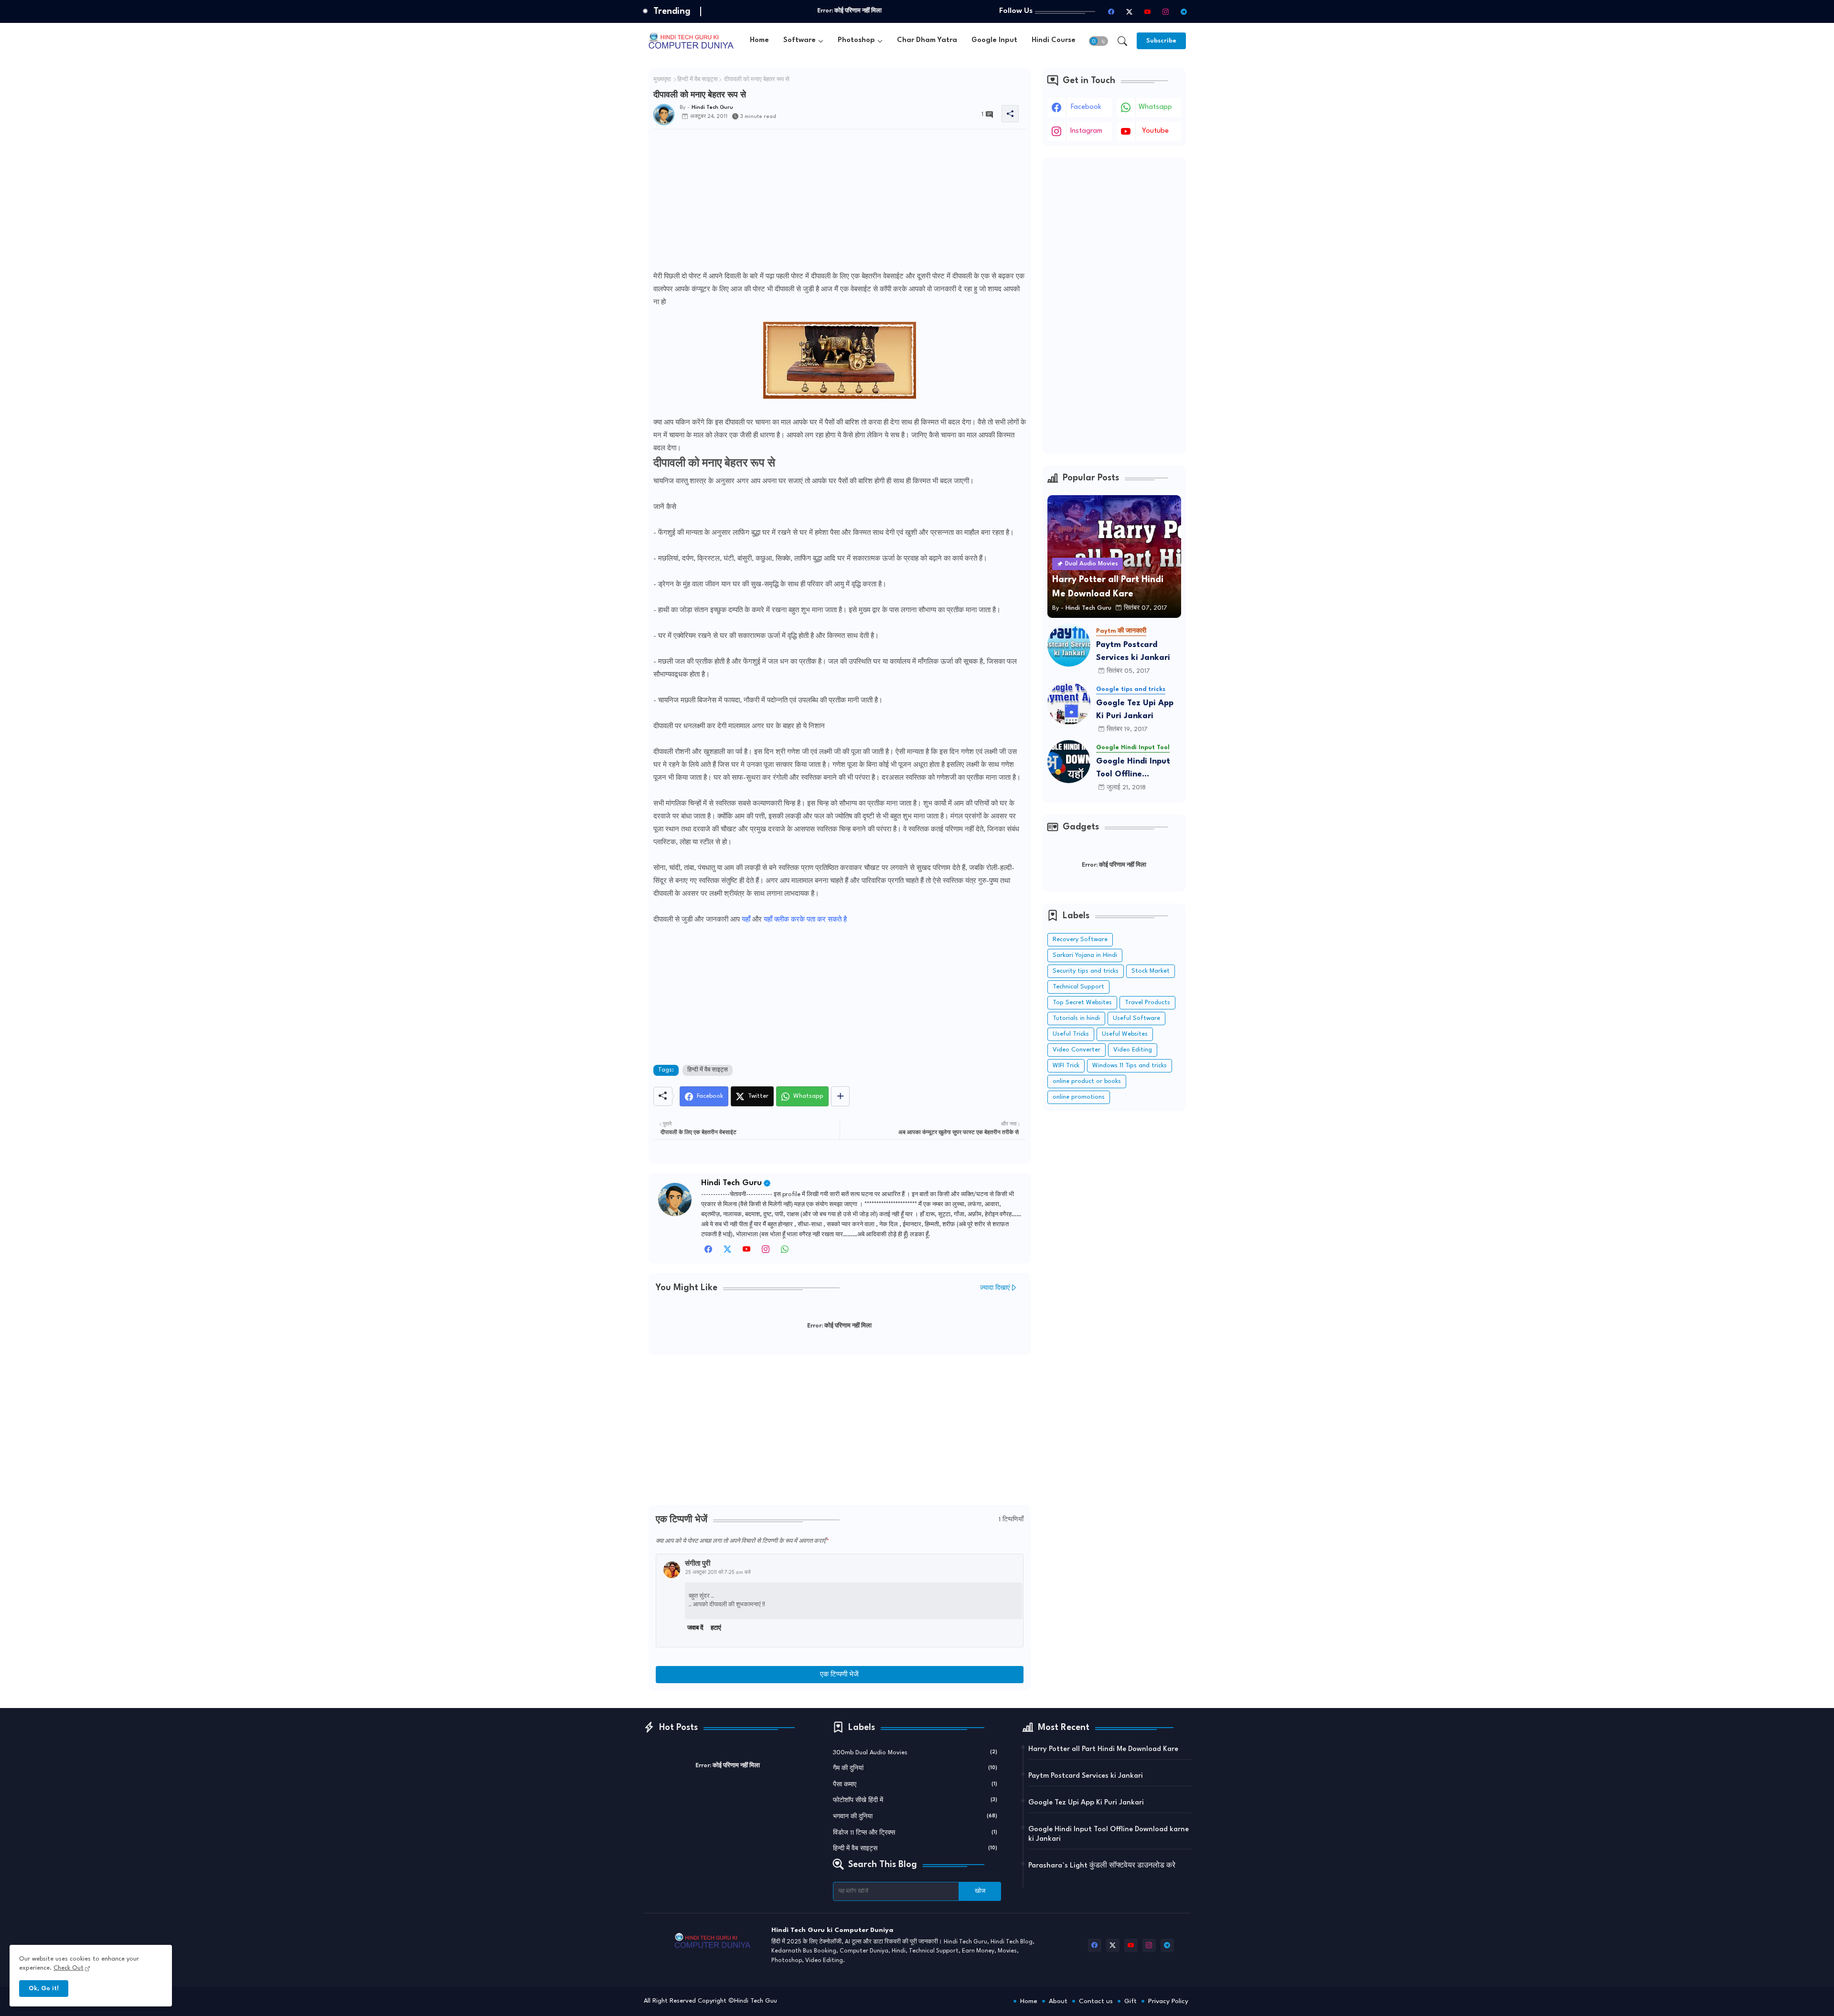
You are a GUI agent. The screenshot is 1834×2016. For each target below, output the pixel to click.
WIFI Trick (1066, 1066)
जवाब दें (695, 1628)
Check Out (69, 1968)
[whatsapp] (785, 1252)
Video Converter (1077, 1050)
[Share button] (840, 1096)
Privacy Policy (1168, 2001)
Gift (1130, 2001)
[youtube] (1148, 11)
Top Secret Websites (1082, 1003)
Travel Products (1147, 1003)
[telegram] (1184, 11)
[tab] (759, 41)
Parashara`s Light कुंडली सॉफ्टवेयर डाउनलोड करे (1102, 1866)
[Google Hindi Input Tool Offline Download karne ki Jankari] (1069, 762)
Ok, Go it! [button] (44, 1989)
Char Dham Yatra (927, 40)
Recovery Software (1080, 939)
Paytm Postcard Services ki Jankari (1133, 651)
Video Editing (1133, 1050)
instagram (1086, 131)
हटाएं (716, 1628)
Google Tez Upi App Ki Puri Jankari (1135, 710)
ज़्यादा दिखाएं (995, 1288)
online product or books (1087, 1081)
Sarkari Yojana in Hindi (1085, 955)
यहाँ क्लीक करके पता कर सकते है (805, 920)
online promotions (1079, 1097)
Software (800, 40)
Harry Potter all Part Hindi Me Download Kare (1103, 1749)
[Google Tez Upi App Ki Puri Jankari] (1069, 703)
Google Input (994, 40)
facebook (1086, 107)
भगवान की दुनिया (915, 1817)
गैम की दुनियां (915, 1768)
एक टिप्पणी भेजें (839, 1675)
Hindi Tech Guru (731, 1183)
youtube (1155, 131)
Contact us (1096, 2001)
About (1058, 2001)
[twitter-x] (1130, 11)
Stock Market (1151, 971)
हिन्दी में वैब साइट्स (698, 80)
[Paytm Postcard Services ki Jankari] (1069, 645)
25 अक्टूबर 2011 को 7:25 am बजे (718, 1572)
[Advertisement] (840, 203)
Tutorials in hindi (1076, 1018)
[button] (1098, 41)
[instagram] (1166, 11)
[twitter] (727, 1252)
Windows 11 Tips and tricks (1130, 1066)
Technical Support (1078, 987)
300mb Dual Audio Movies (915, 1753)
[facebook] (1111, 11)
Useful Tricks (1071, 1034)
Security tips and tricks (1086, 971)
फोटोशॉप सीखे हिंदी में (915, 1800)
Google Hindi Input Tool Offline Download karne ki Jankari (1133, 769)
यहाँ (746, 920)
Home (759, 40)
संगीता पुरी (698, 1564)
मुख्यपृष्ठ (662, 80)
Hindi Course (1054, 40)
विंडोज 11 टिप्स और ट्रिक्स (915, 1833)
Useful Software (1136, 1018)
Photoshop (856, 40)
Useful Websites (1125, 1034)
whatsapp (1155, 107)
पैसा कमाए (915, 1785)
